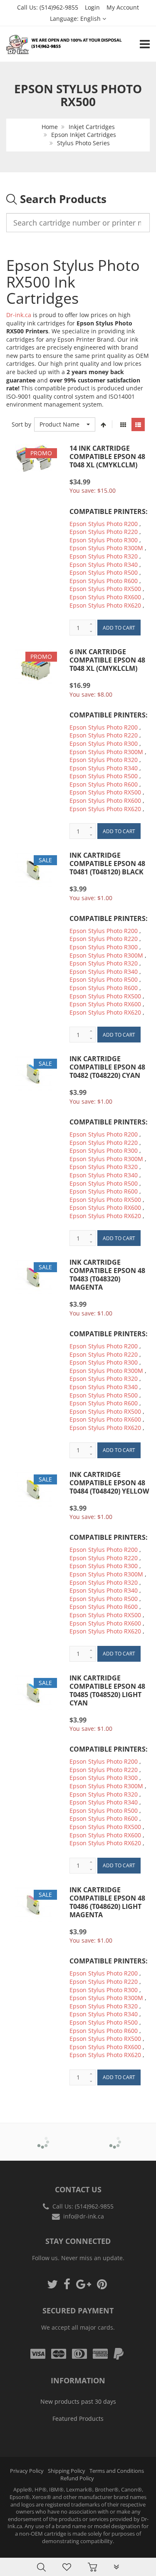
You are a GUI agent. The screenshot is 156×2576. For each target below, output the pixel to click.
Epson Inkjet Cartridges (84, 135)
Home (50, 127)
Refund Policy (77, 2478)
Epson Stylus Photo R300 (104, 540)
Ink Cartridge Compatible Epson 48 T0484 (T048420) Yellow (109, 1483)
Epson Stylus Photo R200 (104, 524)
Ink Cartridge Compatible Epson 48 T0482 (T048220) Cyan (107, 1067)
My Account (123, 7)
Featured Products (78, 2418)
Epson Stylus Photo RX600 (105, 597)
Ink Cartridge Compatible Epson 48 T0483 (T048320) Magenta (107, 1275)
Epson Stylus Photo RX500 (105, 589)
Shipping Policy (67, 2471)
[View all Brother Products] (42, 2136)
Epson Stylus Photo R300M (106, 548)
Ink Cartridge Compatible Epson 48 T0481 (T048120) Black (107, 864)
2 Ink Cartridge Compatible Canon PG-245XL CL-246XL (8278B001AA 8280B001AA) (86, 2551)
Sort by (21, 424)
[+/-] (104, 424)
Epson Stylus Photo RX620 (105, 605)
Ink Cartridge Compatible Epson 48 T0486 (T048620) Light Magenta (107, 1902)
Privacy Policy (27, 2471)
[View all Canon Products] (114, 2136)
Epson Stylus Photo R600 (104, 581)
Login (92, 7)
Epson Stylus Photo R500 (104, 572)
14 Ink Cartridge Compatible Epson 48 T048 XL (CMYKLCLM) (107, 457)
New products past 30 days (78, 2401)
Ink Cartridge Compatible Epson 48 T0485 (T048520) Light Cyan (107, 1690)
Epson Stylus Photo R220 (104, 532)
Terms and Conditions (117, 2471)
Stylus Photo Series (83, 143)
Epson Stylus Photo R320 (104, 556)
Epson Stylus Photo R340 (104, 565)
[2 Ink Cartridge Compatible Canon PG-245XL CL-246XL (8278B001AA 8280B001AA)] (23, 2548)
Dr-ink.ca (19, 315)
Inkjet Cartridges (92, 127)
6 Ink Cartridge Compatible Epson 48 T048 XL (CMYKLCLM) (107, 660)
